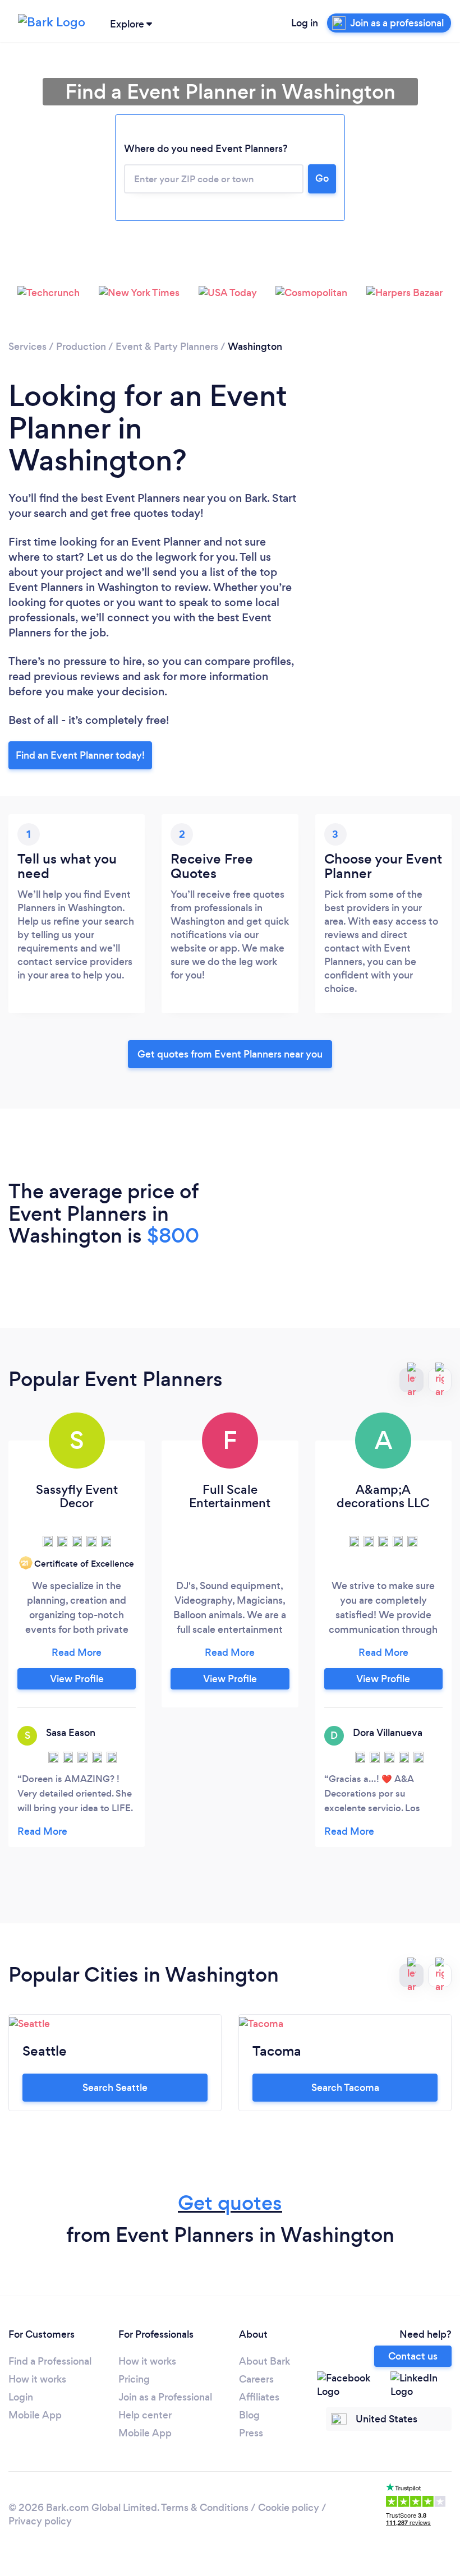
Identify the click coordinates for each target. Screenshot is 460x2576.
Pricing (134, 2379)
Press (251, 2433)
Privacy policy (40, 2521)
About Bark (264, 2361)
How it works (37, 2379)
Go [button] (322, 178)
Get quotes (230, 2203)
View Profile (77, 1679)
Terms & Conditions (205, 2508)
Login (21, 2397)
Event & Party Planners (167, 347)
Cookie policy (289, 2508)
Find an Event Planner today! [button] (80, 755)
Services (27, 347)
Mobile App (35, 2415)
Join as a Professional (165, 2397)
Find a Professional (50, 2361)
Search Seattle (115, 2088)
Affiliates (259, 2397)
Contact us (413, 2356)
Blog (249, 2415)
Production (81, 347)
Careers (256, 2379)
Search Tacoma (345, 2088)
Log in (305, 23)
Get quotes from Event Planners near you (230, 1054)
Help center (145, 2415)
